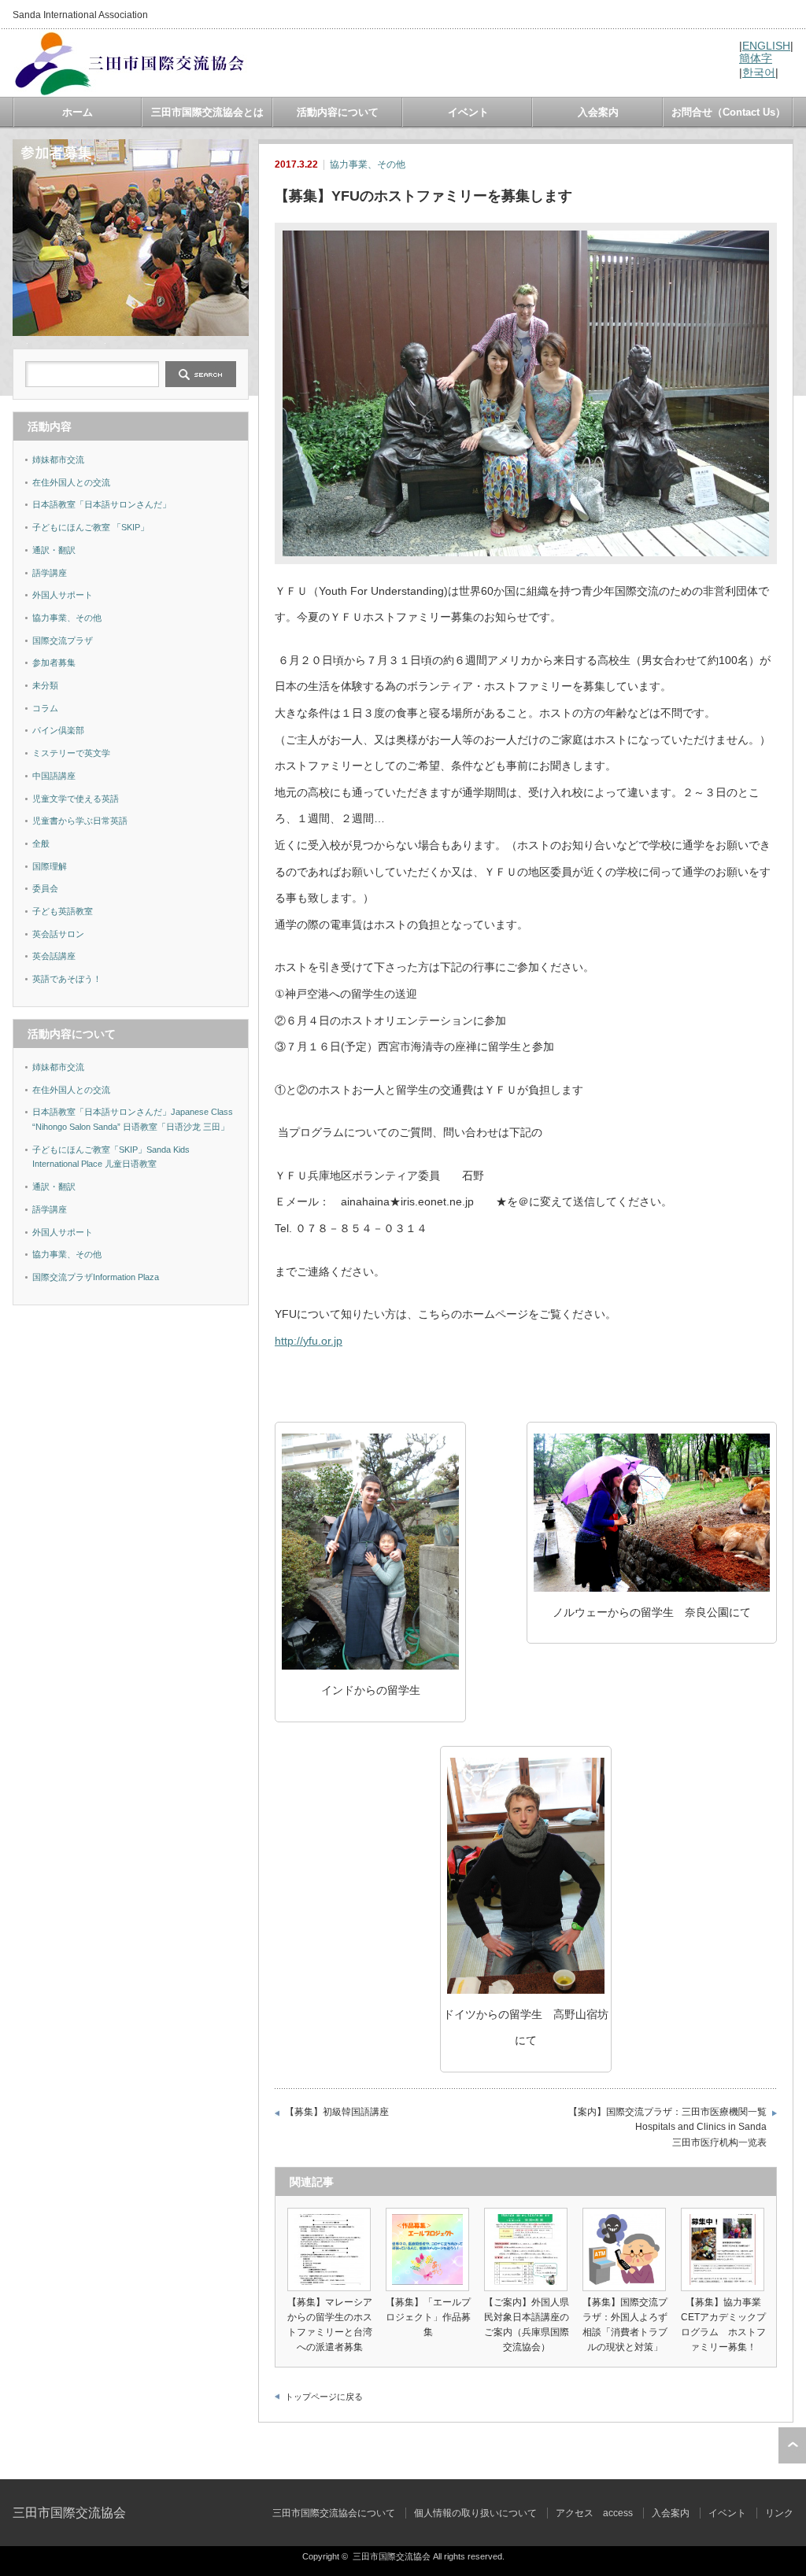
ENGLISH (766, 46)
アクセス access (594, 2513)
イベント (468, 112)
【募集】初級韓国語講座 (337, 2112)
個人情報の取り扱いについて (475, 2513)
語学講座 (50, 573)
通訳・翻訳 (54, 550)
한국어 (759, 72)
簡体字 (756, 58)
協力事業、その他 (368, 164)
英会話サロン (58, 934)
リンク (779, 2513)
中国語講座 (54, 776)
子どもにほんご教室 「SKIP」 (91, 527)
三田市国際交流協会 (69, 2513)
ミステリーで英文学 (71, 753)
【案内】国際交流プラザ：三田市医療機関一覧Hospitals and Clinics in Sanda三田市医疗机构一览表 (667, 2127)
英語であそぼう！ (67, 979)
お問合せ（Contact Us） (728, 112)
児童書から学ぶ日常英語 (80, 821)
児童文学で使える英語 (76, 799)
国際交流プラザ (63, 640)
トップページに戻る (324, 2397)
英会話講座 (54, 956)
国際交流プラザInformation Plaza (96, 1277)
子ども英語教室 (63, 911)
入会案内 (598, 112)
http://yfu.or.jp (309, 1341)
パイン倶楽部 (58, 730)
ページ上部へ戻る (792, 2445)
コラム (45, 708)
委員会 (45, 888)
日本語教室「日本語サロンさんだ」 (102, 504)
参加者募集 (54, 662)
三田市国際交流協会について (334, 2513)
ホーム (78, 112)
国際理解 (50, 866)
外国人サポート (63, 595)
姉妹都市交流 (58, 459)
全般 (41, 843)
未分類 (45, 685)
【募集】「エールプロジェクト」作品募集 (428, 2317)
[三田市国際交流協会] (131, 91)
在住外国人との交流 (71, 482)
